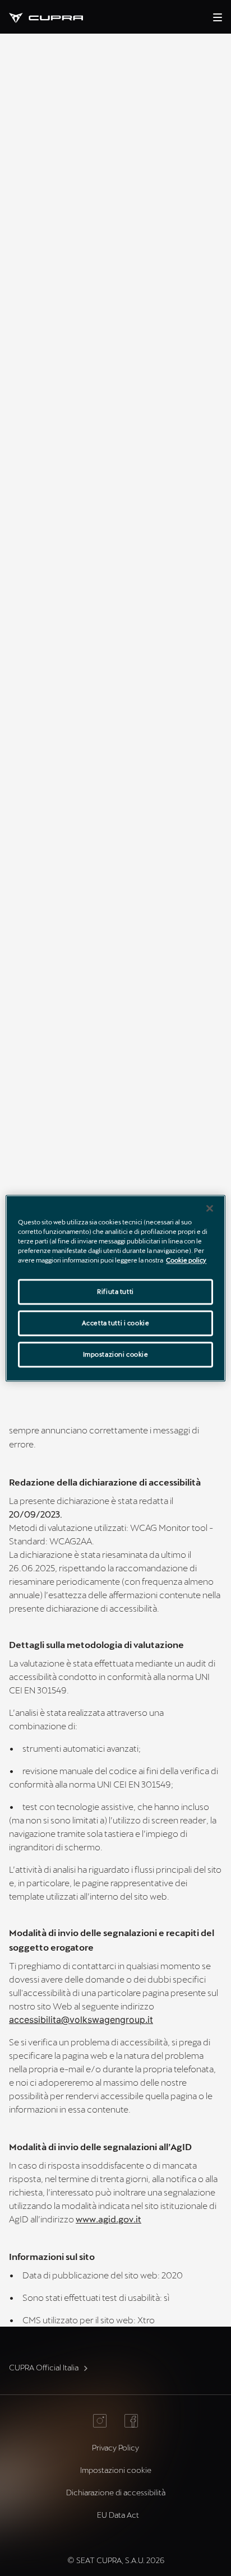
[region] (115, 1288)
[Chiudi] (210, 1208)
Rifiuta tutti (115, 1291)
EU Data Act (118, 2515)
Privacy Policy (115, 2447)
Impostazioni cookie (116, 1354)
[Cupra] (55, 17)
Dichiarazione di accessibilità (116, 2492)
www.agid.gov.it (108, 2219)
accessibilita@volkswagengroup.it (81, 2020)
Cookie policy (186, 1260)
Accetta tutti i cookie (116, 1323)
